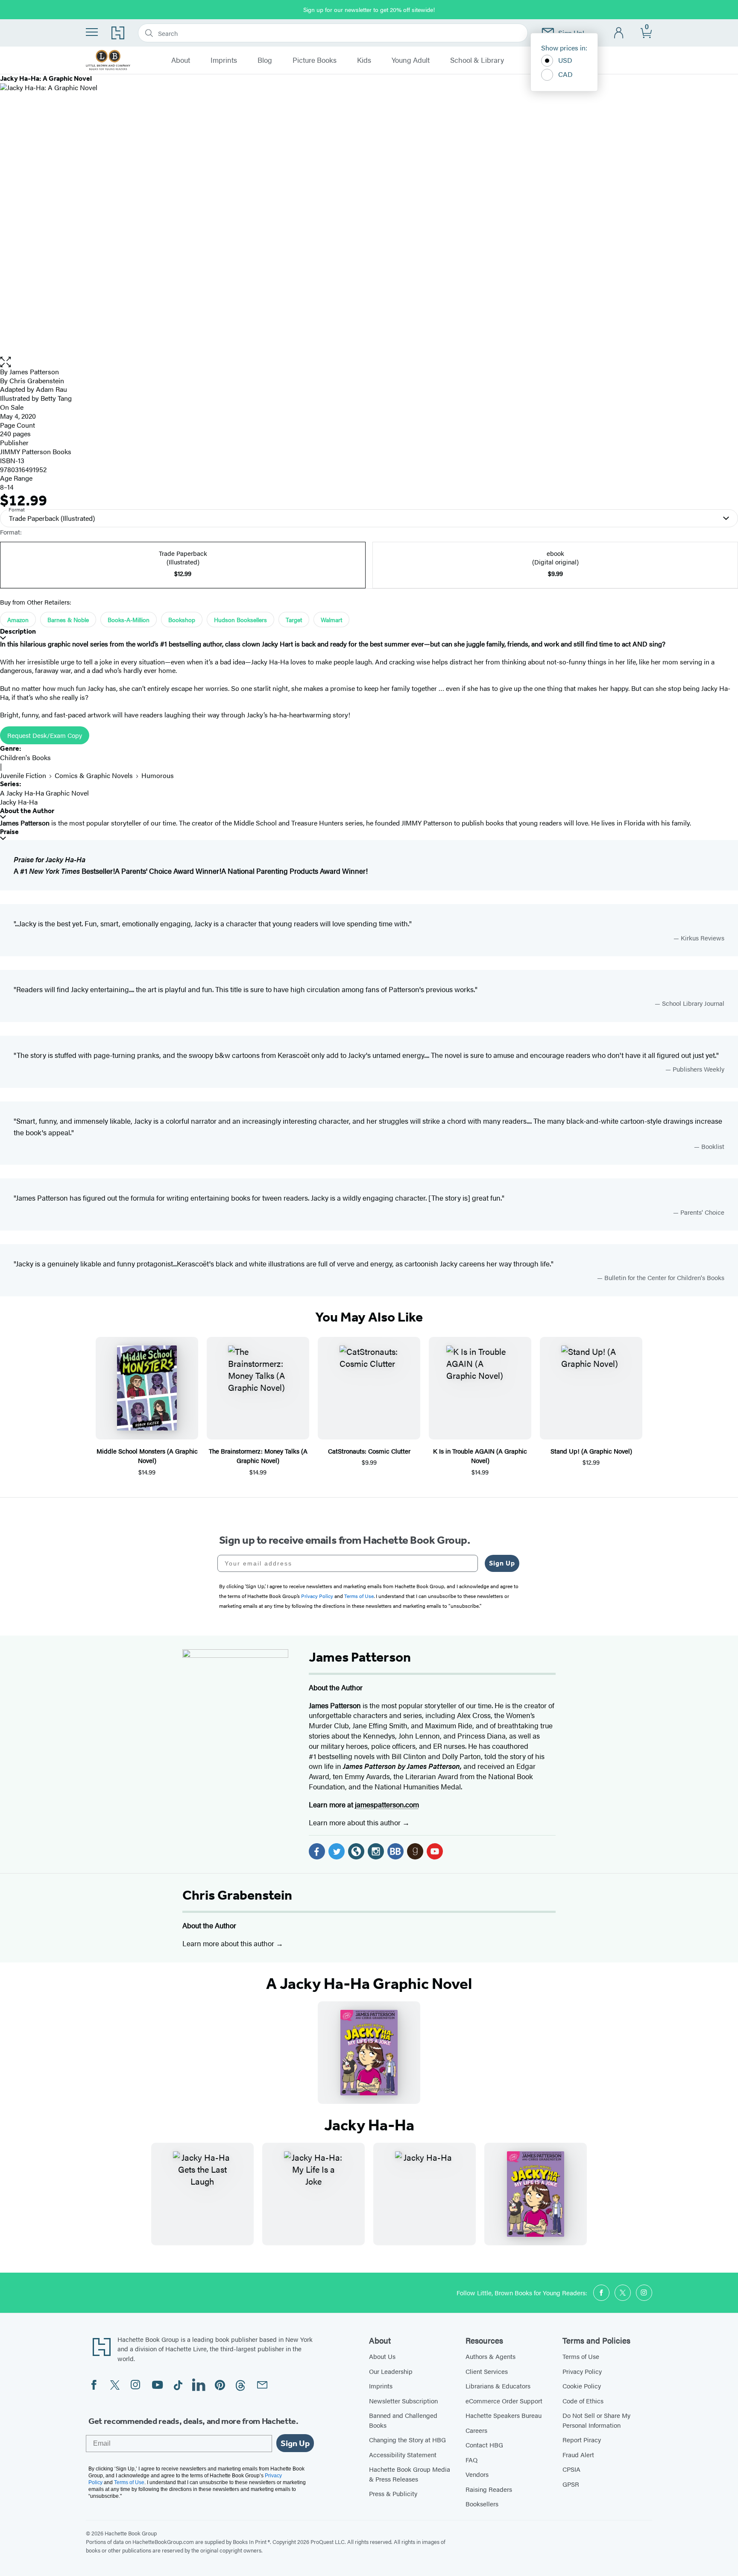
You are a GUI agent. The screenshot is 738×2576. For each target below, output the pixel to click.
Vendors (477, 2474)
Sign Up (502, 1563)
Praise (9, 832)
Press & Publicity (393, 2493)
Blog (265, 60)
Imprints (224, 60)
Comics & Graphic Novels (94, 775)
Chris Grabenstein (237, 1895)
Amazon (18, 620)
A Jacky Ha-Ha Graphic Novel (44, 793)
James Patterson (34, 372)
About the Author (27, 811)
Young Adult (411, 60)
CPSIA (571, 2469)
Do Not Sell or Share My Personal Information (596, 2420)
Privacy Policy (582, 2371)
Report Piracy (582, 2439)
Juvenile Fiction (23, 775)
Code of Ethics (583, 2401)
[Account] (619, 33)
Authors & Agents (491, 2356)
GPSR (571, 2484)
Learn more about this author (356, 1822)
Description (18, 631)
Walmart (331, 620)
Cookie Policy (582, 2386)
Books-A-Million (129, 620)
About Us (382, 2356)
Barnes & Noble (68, 620)
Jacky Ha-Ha (19, 802)
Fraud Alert (578, 2454)
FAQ (471, 2460)
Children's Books (25, 757)
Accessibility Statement (403, 2454)
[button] (369, 362)
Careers (476, 2430)
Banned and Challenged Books (403, 2420)
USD (565, 60)
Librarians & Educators (498, 2386)
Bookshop (182, 620)
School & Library (477, 60)
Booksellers (482, 2504)
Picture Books (315, 60)
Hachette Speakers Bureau (504, 2415)
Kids (364, 60)
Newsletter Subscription (403, 2401)
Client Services (487, 2371)
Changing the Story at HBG (407, 2439)
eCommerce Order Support (504, 2401)
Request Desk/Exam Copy (45, 735)
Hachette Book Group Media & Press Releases (410, 2474)
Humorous (158, 775)
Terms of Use (581, 2356)
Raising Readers (489, 2489)
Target (294, 620)
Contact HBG (484, 2445)
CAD (565, 74)
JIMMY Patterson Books (36, 451)
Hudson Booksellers (240, 620)
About (181, 60)
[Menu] (92, 32)
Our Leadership (391, 2371)
